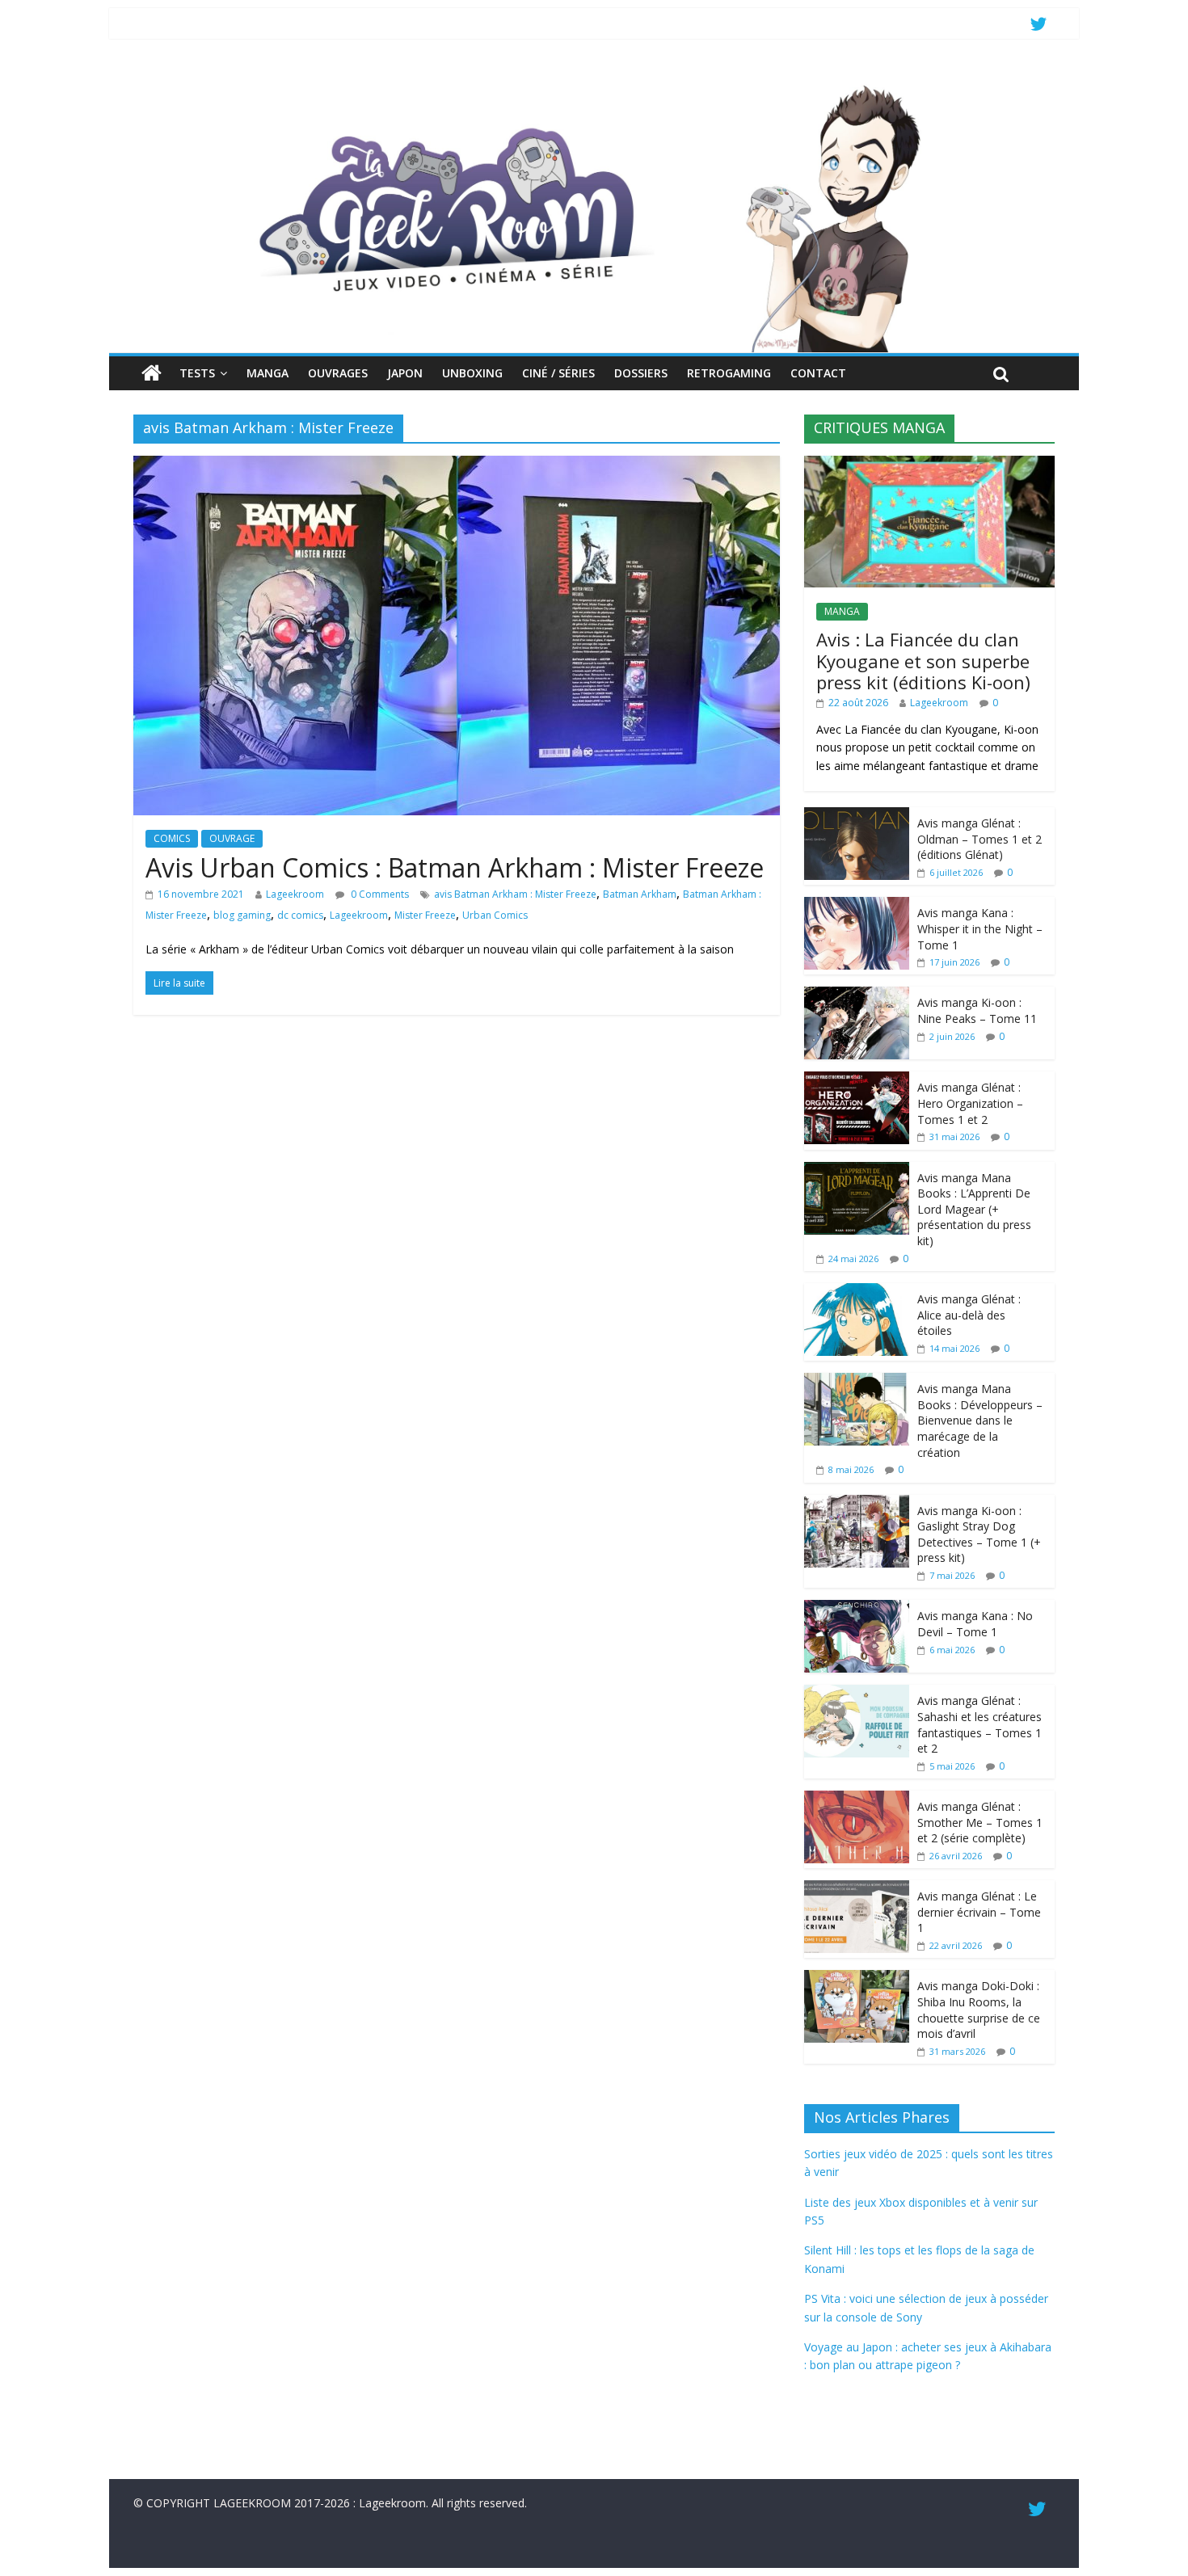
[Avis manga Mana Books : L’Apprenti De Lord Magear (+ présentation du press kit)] (857, 1170)
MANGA (268, 373)
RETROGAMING (729, 373)
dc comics (300, 915)
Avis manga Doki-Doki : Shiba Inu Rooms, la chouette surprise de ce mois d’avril (979, 2010)
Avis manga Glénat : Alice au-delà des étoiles (969, 1315)
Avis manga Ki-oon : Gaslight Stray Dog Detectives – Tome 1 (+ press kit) (979, 1534)
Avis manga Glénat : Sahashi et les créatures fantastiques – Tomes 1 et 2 (979, 1724)
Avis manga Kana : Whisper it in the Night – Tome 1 (980, 928)
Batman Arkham (640, 894)
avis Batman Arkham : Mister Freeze (515, 894)
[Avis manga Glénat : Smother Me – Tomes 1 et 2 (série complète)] (857, 1799)
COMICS (172, 838)
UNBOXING (472, 373)
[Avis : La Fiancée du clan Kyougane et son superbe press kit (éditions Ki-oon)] (929, 464)
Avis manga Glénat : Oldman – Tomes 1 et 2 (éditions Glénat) (979, 839)
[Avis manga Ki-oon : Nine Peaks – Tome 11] (857, 995)
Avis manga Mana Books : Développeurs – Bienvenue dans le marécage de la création (980, 1420)
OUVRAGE (232, 838)
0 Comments (379, 894)
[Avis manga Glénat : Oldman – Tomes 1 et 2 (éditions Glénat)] (857, 816)
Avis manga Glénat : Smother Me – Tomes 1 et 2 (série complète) (980, 1822)
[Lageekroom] (594, 85)
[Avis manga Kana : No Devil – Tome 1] (857, 1608)
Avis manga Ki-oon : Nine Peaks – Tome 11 (977, 1010)
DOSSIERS (641, 373)
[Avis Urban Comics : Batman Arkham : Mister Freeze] (457, 465)
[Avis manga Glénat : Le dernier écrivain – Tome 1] (857, 1889)
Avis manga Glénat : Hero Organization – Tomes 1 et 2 (970, 1103)
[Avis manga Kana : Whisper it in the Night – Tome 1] (857, 905)
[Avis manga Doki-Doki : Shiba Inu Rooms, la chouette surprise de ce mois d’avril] (857, 1978)
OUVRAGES (338, 373)
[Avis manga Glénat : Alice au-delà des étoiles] (857, 1292)
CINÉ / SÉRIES (558, 373)
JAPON (405, 373)
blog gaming (242, 915)
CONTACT (818, 373)
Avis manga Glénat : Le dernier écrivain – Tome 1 (979, 1912)
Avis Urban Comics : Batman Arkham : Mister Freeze (455, 867)
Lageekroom (295, 894)
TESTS (197, 373)
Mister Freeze (425, 915)
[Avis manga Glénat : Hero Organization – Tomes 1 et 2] (857, 1080)
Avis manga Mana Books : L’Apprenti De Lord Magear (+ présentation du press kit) (974, 1209)
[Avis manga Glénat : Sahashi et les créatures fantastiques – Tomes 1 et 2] (857, 1693)
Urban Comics (495, 915)
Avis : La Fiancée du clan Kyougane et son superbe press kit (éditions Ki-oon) (923, 661)
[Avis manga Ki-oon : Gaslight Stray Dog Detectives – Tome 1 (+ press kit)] (857, 1503)
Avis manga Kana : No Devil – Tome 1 (975, 1624)
